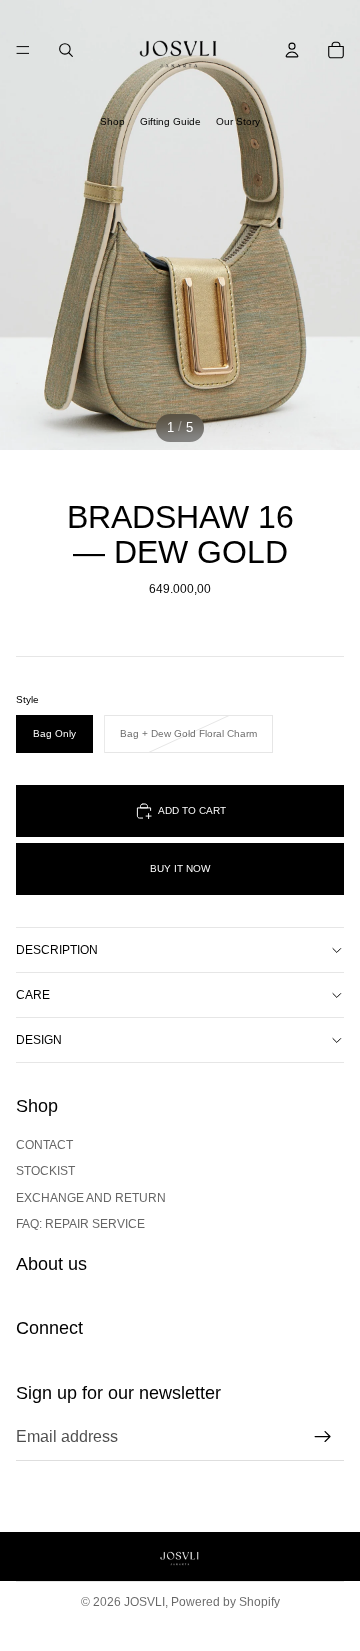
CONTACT (44, 1145)
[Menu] (23, 50)
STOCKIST (45, 1171)
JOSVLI (144, 1602)
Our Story (238, 121)
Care (33, 995)
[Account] (292, 50)
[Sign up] (323, 1437)
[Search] (66, 50)
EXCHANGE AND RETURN (91, 1197)
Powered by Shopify (225, 1602)
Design (39, 1040)
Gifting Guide (170, 121)
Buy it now (180, 868)
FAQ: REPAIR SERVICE (80, 1224)
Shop (112, 121)
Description (57, 950)
